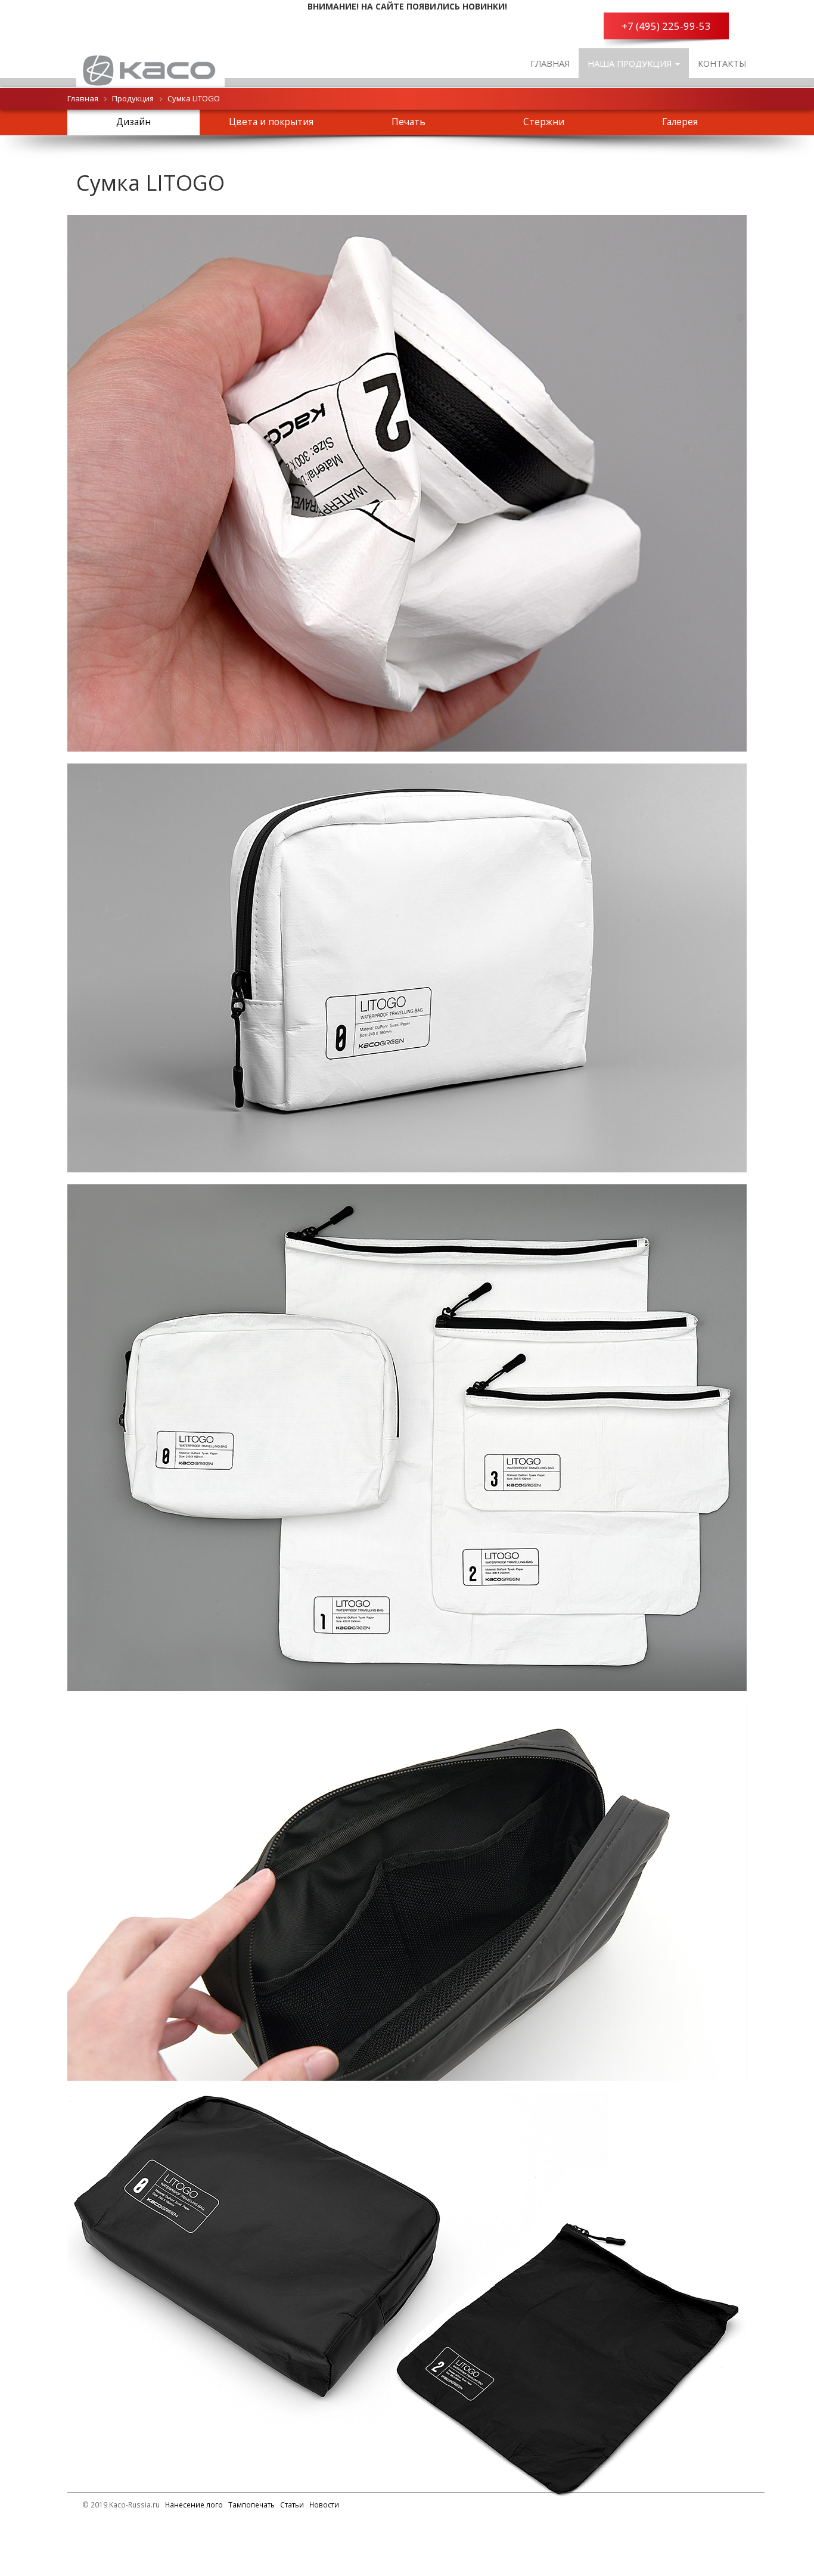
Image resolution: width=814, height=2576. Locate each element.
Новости (324, 2504)
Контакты (722, 63)
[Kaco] (150, 63)
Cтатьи (292, 2504)
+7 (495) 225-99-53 (666, 26)
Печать (408, 122)
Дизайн (133, 122)
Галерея (680, 122)
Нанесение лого (194, 2504)
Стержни (544, 122)
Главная (550, 63)
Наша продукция (631, 63)
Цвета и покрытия (271, 122)
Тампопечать (251, 2504)
